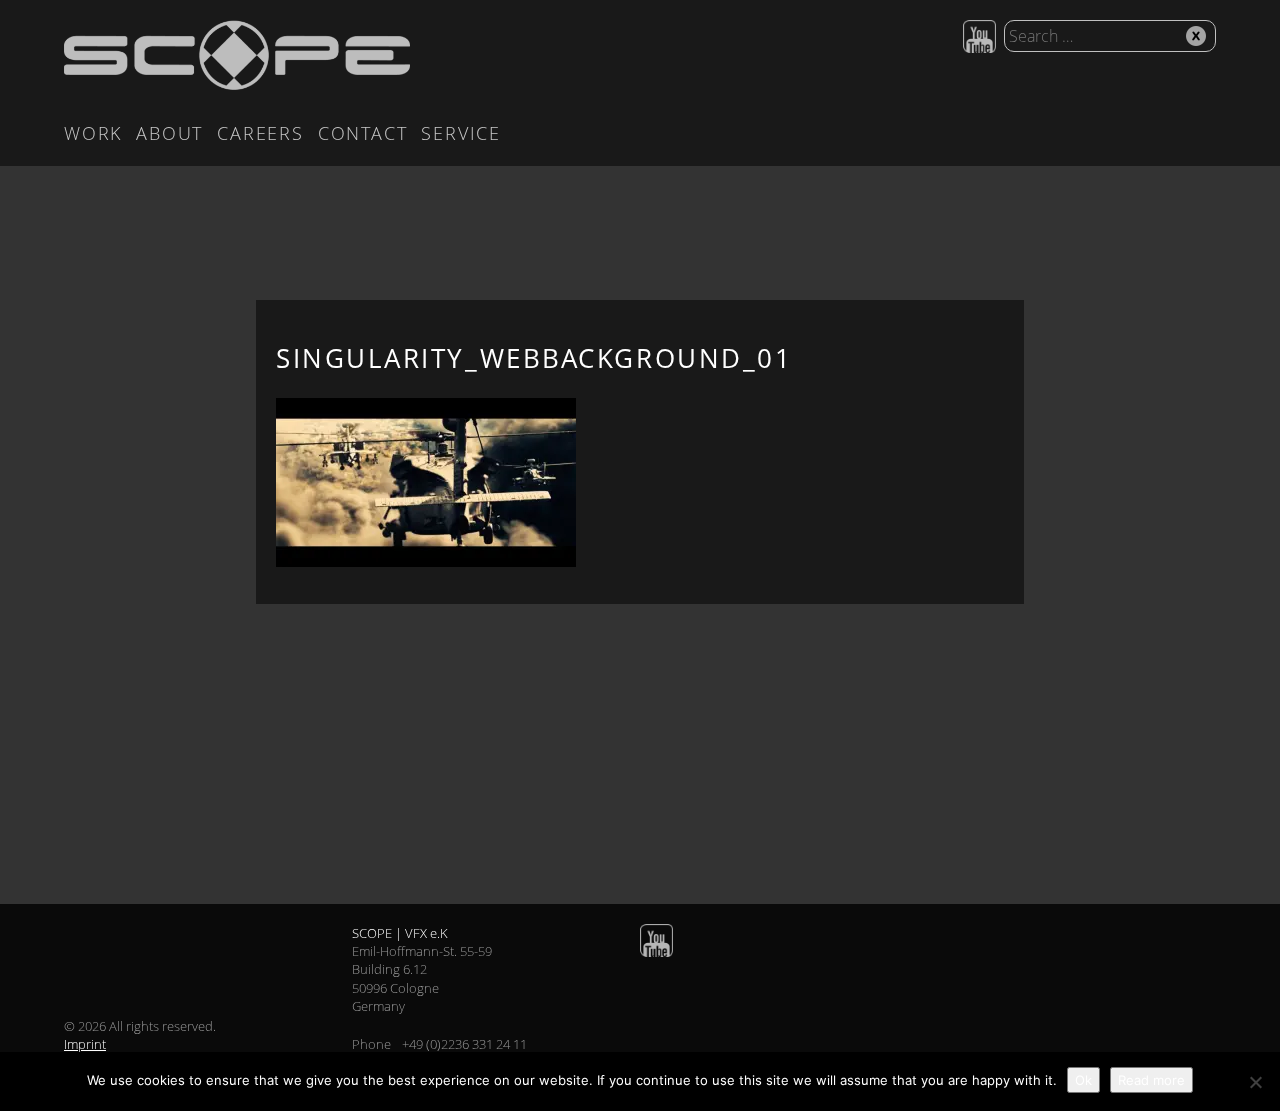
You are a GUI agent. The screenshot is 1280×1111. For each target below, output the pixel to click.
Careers (260, 133)
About (169, 133)
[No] (1255, 1082)
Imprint (85, 1044)
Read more (1151, 1080)
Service (461, 133)
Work (93, 133)
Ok (1083, 1080)
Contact (363, 133)
